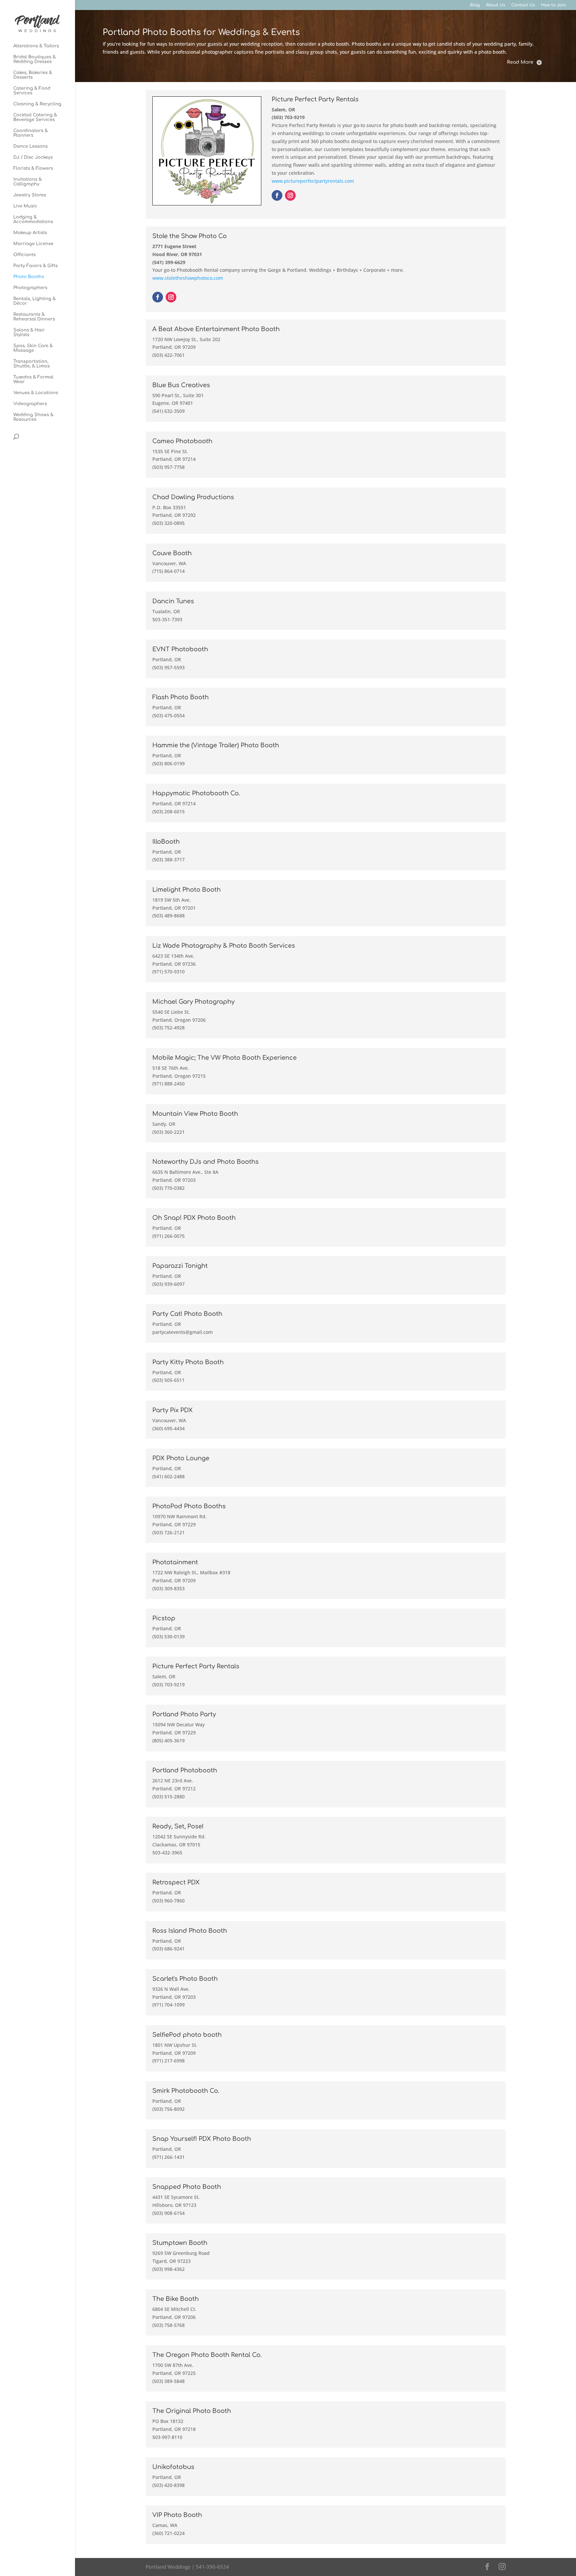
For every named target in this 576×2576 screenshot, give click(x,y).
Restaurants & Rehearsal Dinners (34, 317)
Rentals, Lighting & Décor (34, 301)
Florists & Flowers (33, 168)
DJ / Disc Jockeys (33, 157)
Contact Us (523, 5)
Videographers (30, 404)
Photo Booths (29, 277)
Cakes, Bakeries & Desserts (33, 75)
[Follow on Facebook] (277, 195)
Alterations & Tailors (36, 46)
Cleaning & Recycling (37, 104)
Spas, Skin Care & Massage (33, 348)
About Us (495, 5)
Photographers (30, 288)
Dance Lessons (30, 146)
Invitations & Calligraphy (27, 182)
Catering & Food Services (32, 91)
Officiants (24, 255)
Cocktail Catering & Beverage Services (35, 117)
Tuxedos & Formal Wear (33, 379)
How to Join (553, 5)
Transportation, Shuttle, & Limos (31, 364)
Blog (475, 5)
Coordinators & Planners (30, 133)
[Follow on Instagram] (290, 195)
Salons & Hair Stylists (29, 332)
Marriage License (33, 244)
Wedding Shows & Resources (33, 417)
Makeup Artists (30, 233)
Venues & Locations (36, 393)
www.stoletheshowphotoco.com (188, 278)
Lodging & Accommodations (33, 219)
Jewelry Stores (30, 195)
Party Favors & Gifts (35, 266)
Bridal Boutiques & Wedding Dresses (34, 59)
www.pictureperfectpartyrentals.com (313, 181)
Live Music (25, 206)
